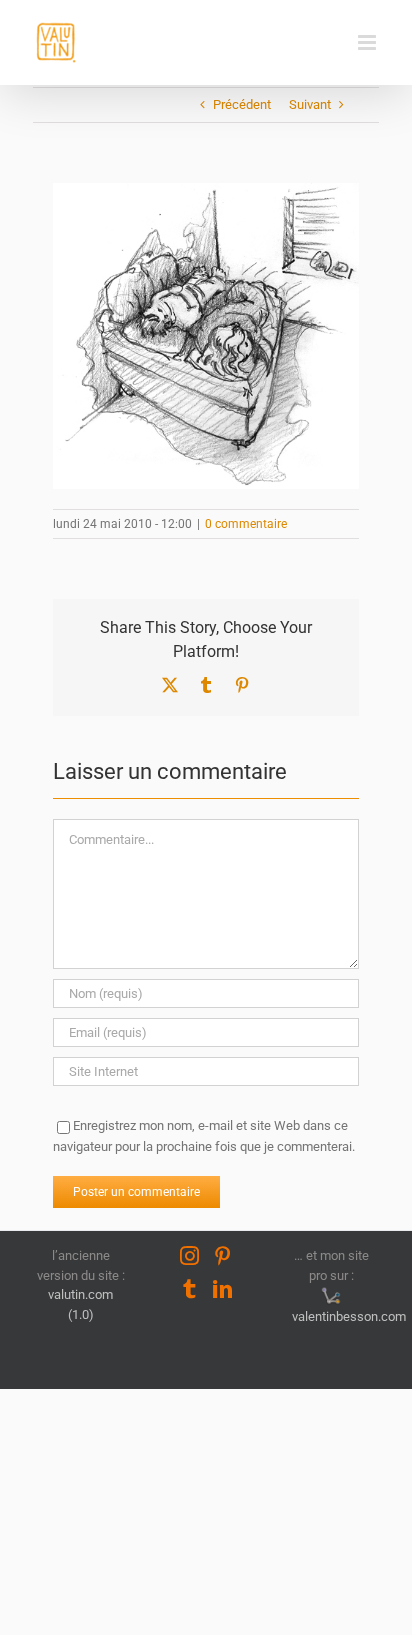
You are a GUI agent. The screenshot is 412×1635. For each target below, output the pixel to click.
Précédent (242, 104)
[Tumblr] (189, 1288)
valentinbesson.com (346, 1316)
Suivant (310, 104)
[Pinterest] (222, 1255)
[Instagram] (189, 1255)
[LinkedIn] (222, 1288)
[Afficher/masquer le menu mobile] (368, 42)
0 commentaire (246, 524)
